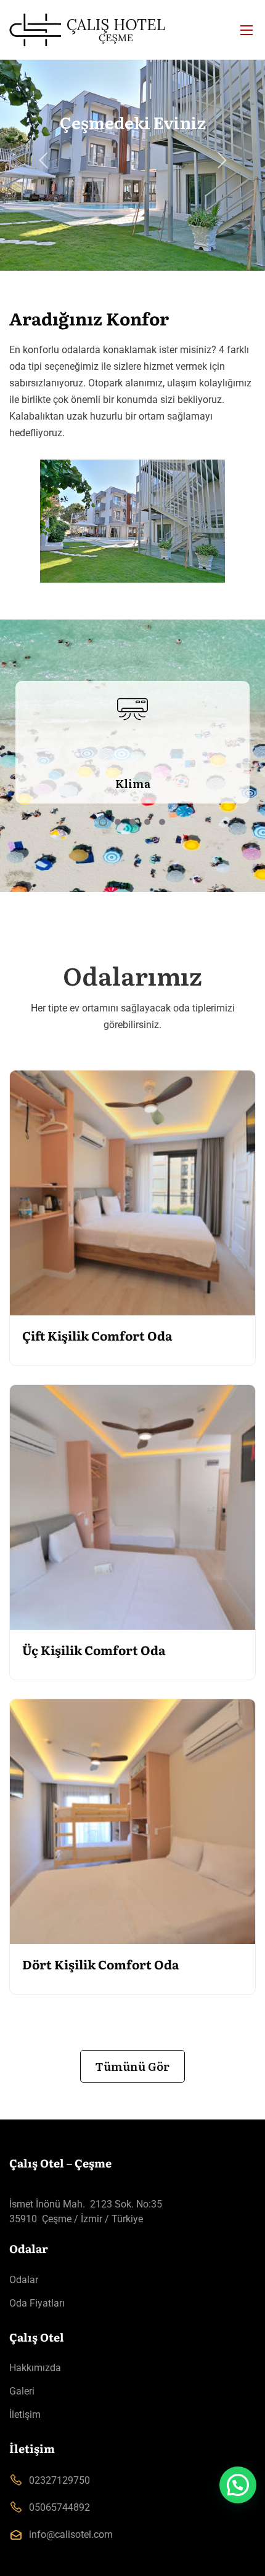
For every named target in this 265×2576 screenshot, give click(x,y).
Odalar (24, 2280)
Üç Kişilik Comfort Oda (94, 1649)
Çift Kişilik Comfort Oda (97, 1335)
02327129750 (59, 2480)
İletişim (25, 2415)
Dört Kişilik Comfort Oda (101, 1964)
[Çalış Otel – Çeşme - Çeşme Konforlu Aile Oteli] (132, 30)
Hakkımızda (35, 2368)
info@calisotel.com (71, 2534)
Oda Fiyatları (37, 2303)
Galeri (22, 2391)
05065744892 (59, 2507)
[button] (238, 2485)
